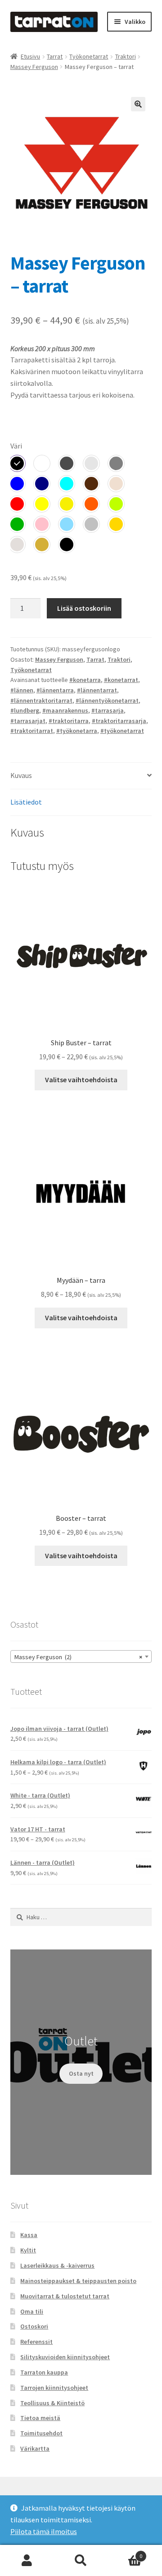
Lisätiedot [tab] (26, 802)
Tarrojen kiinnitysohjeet (54, 2388)
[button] (138, 104)
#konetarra (85, 680)
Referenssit (36, 2342)
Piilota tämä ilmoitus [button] (44, 2531)
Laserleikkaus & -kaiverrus (57, 2265)
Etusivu (30, 56)
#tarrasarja (108, 710)
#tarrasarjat (28, 721)
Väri (16, 446)
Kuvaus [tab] (21, 775)
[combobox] (81, 1656)
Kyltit (28, 2250)
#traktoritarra (69, 721)
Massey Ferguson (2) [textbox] (79, 1657)
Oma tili (32, 2311)
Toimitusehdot (41, 2433)
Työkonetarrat (89, 56)
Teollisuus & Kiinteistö (52, 2403)
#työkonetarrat (122, 731)
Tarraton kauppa (44, 2372)
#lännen (22, 690)
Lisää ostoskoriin (84, 608)
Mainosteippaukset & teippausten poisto (78, 2281)
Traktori (126, 56)
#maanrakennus (65, 710)
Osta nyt (81, 2073)
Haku (81, 2561)
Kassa (29, 2235)
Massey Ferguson (34, 67)
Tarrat (55, 56)
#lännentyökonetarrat (107, 700)
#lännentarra (55, 690)
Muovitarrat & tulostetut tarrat (65, 2296)
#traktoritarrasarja (119, 721)
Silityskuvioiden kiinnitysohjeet (65, 2357)
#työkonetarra (77, 731)
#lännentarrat (97, 690)
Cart (125, 2553)
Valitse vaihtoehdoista (81, 1080)
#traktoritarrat (32, 731)
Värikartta (35, 2448)
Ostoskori (34, 2326)
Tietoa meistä (40, 2418)
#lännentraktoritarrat (41, 700)
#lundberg (25, 710)
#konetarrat (121, 680)
